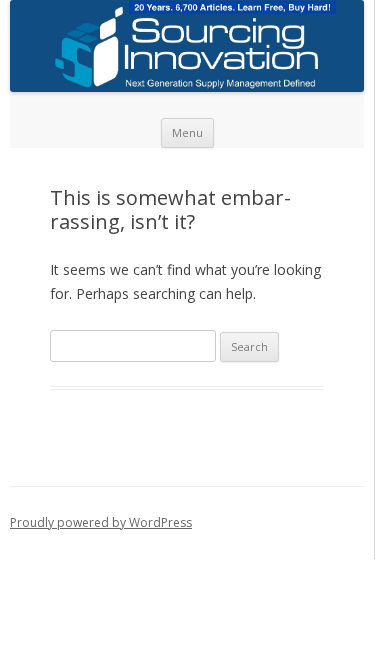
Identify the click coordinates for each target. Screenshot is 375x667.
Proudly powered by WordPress (101, 522)
